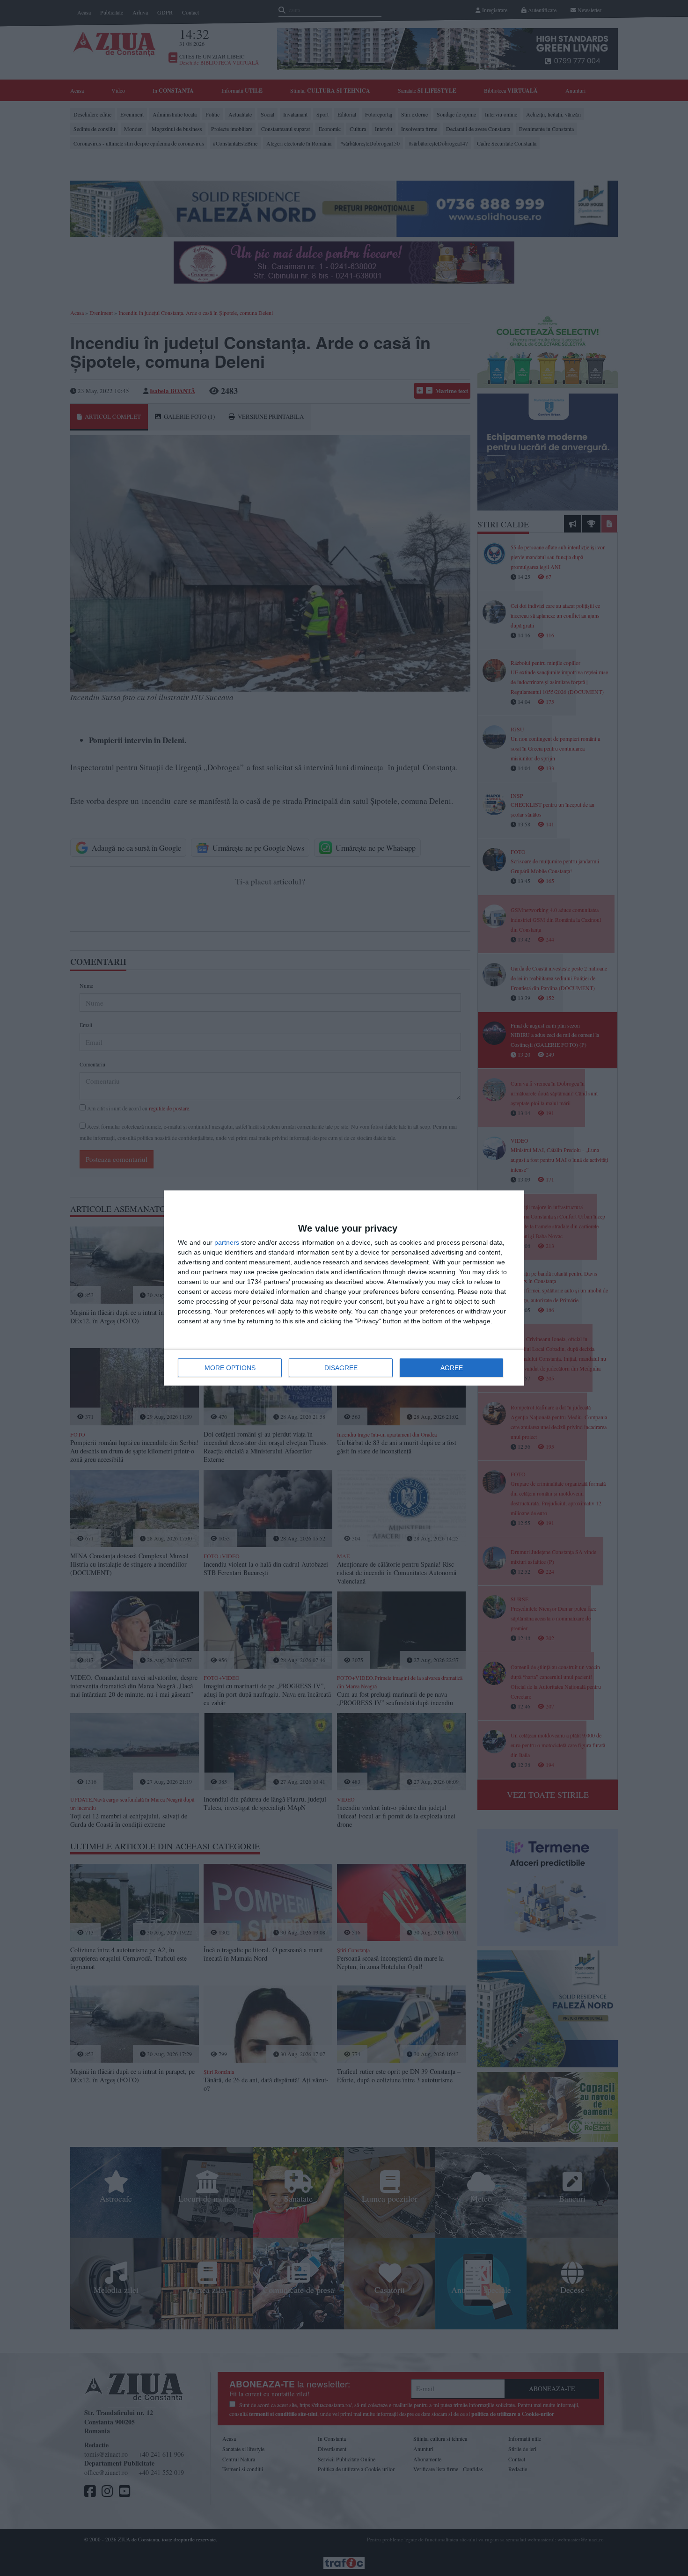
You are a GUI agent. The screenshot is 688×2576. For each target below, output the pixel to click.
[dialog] (344, 1288)
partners (227, 1242)
